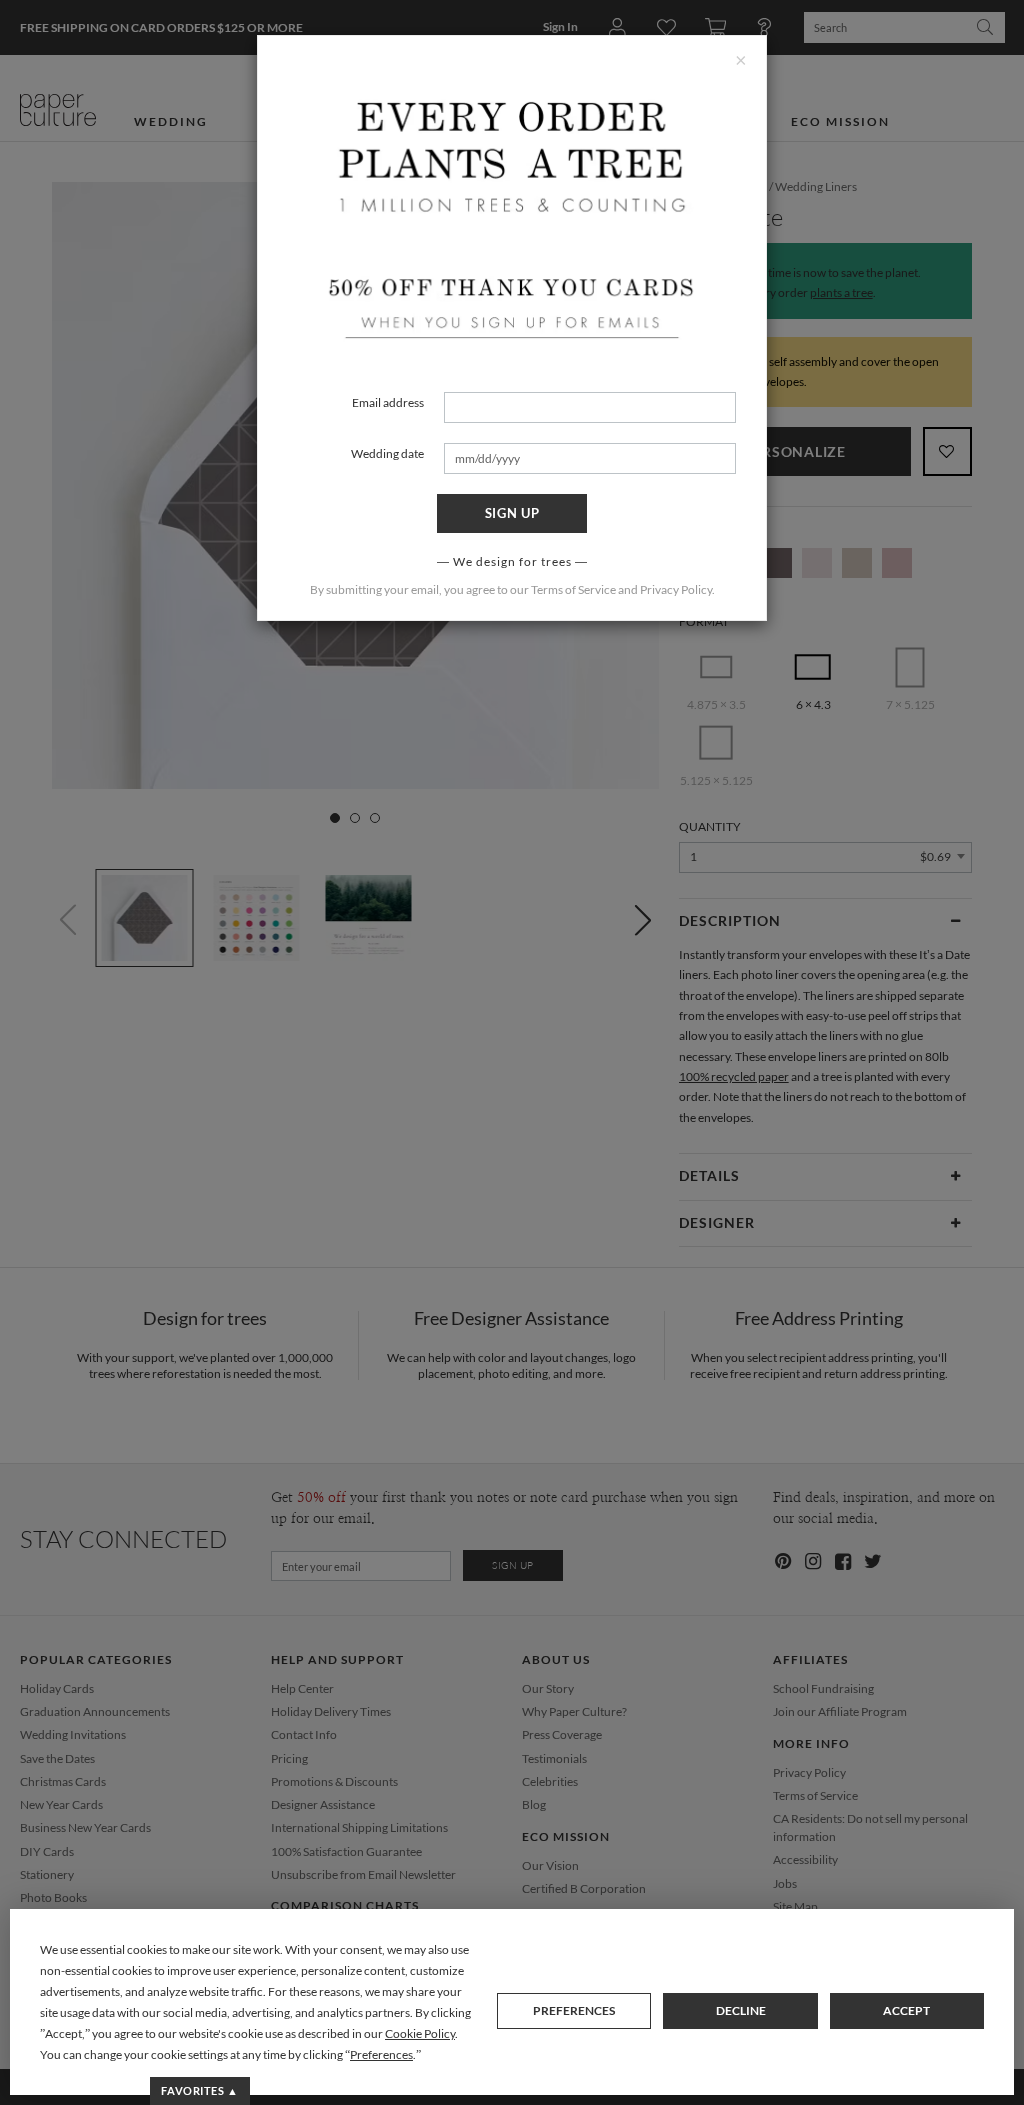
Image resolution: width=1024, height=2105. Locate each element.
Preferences (574, 2010)
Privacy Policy (676, 589)
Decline (741, 2010)
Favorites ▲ (199, 2090)
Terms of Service (573, 589)
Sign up (512, 513)
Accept (906, 2010)
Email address (388, 402)
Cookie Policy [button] (420, 2033)
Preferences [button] (381, 2054)
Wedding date (387, 453)
